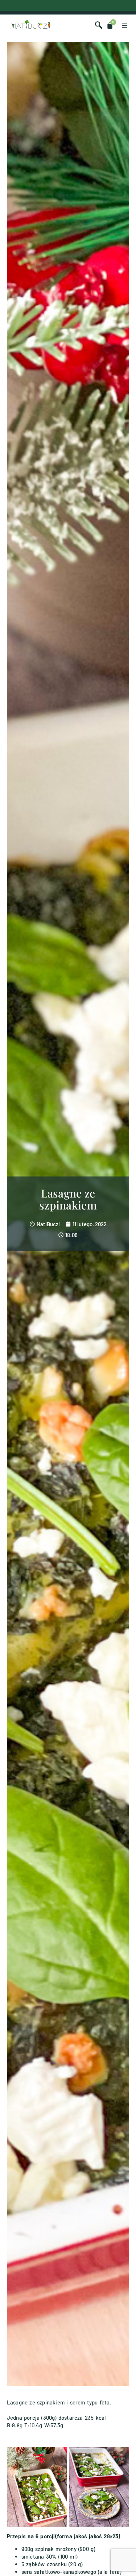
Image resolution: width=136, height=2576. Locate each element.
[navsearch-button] (99, 25)
